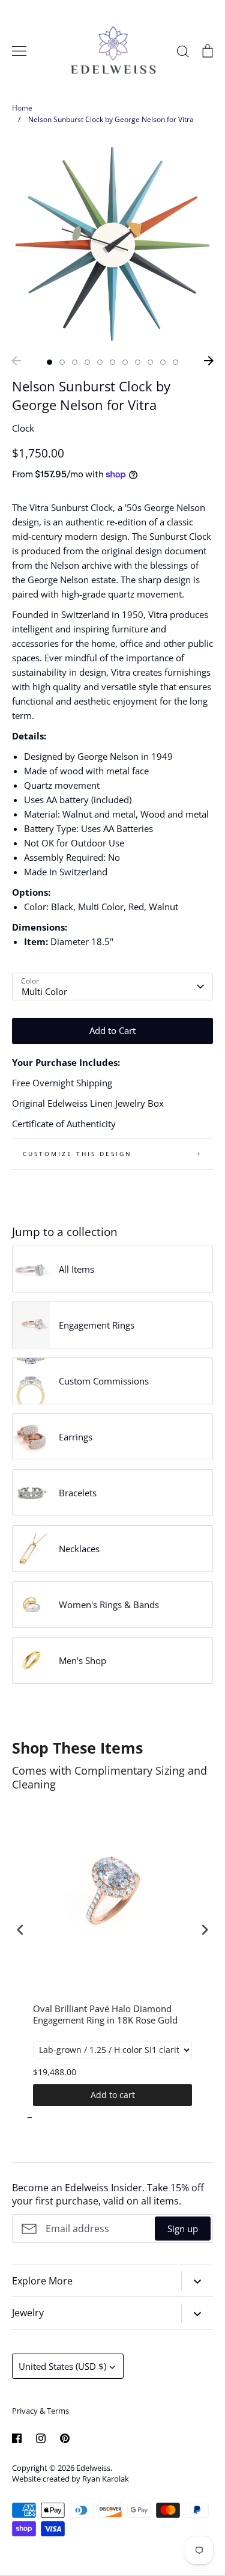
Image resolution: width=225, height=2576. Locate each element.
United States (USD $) (62, 2366)
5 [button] (100, 362)
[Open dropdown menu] (197, 2281)
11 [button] (175, 362)
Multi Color (44, 991)
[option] (112, 244)
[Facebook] (17, 2438)
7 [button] (125, 362)
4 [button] (87, 362)
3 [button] (75, 362)
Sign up (183, 2229)
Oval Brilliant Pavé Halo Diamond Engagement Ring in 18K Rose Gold (105, 2015)
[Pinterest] (65, 2438)
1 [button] (49, 362)
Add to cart (113, 2095)
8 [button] (138, 362)
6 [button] (112, 362)
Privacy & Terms (40, 2411)
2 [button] (62, 362)
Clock (23, 428)
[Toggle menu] (19, 51)
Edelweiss (93, 2468)
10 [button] (163, 362)
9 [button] (150, 362)
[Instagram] (41, 2438)
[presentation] (20, 1929)
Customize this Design (77, 1154)
